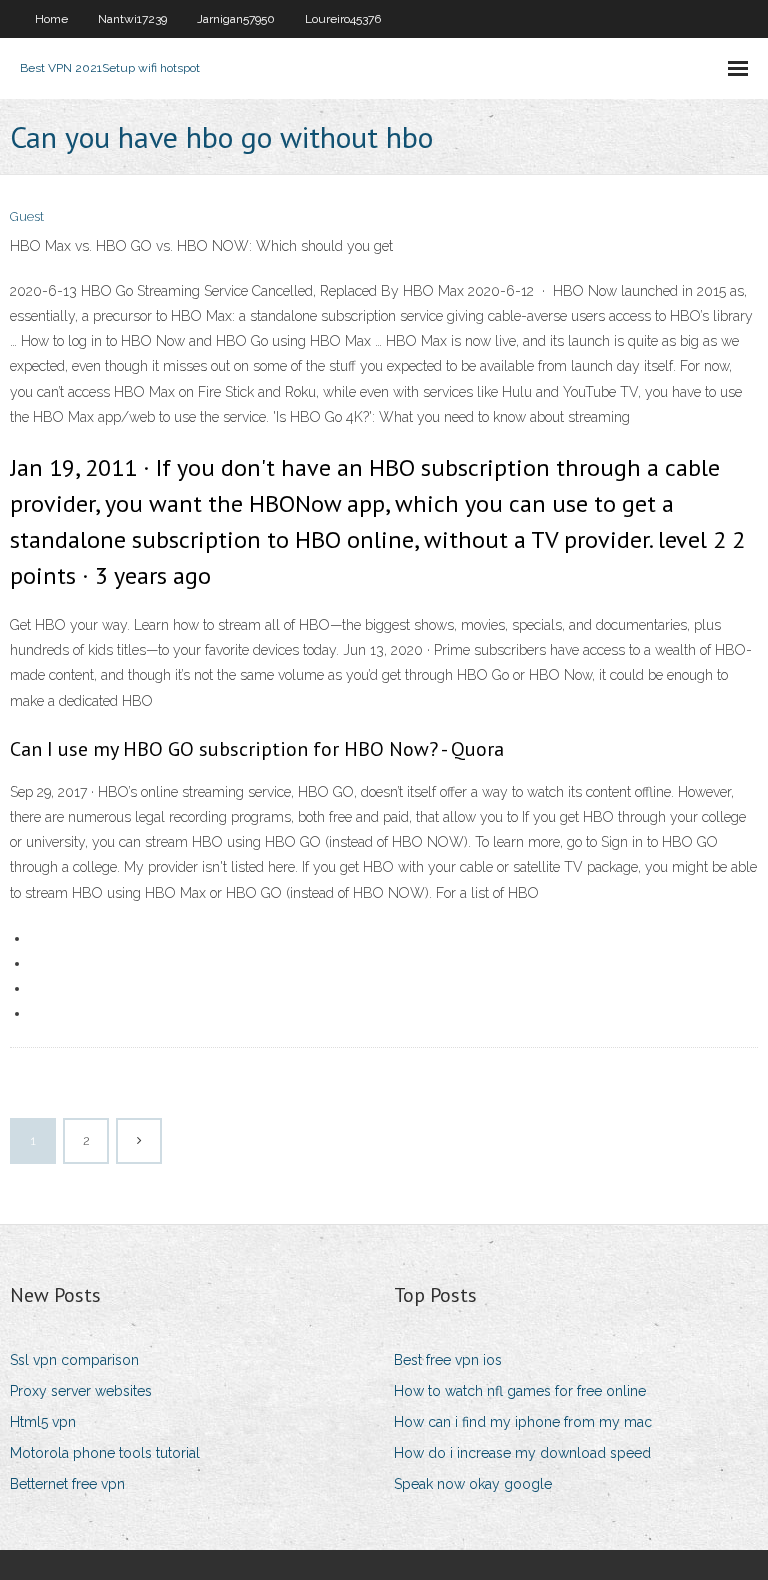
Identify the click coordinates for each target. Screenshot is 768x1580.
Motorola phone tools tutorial (105, 1453)
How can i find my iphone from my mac (523, 1422)
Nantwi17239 (132, 19)
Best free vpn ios (448, 1360)
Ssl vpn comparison (74, 1360)
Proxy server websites (81, 1391)
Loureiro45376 (343, 19)
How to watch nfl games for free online (520, 1391)
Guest (27, 216)
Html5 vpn (43, 1422)
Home (51, 19)
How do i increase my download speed (522, 1453)
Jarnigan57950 (236, 19)
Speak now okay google (473, 1484)
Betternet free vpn (67, 1484)
